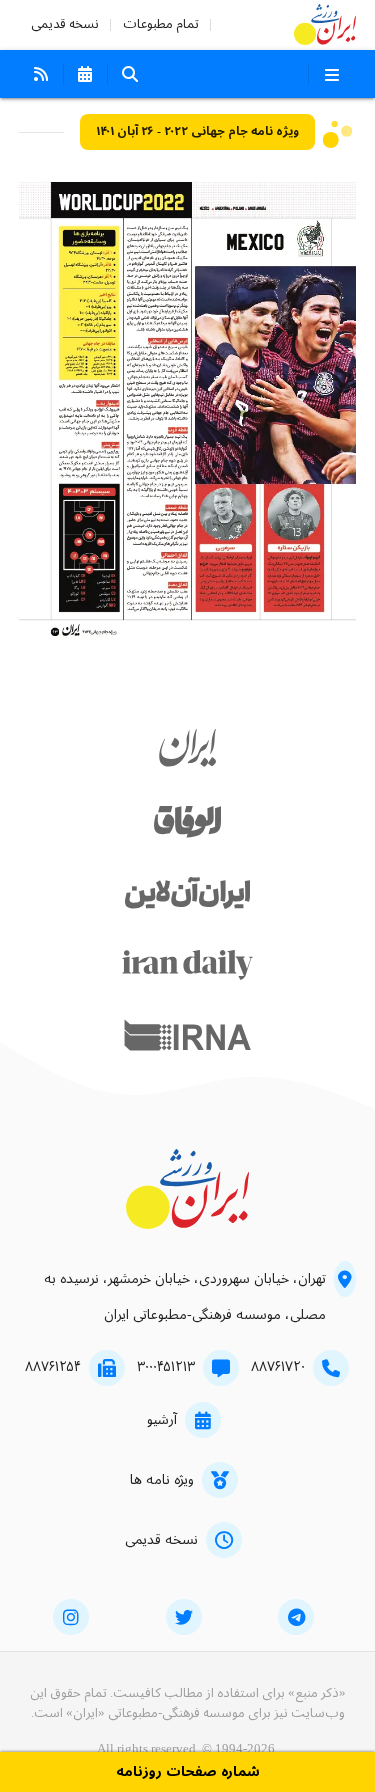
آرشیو (162, 1420)
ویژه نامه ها (162, 1480)
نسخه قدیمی (65, 24)
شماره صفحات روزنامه (188, 1772)
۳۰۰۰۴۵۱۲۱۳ (166, 1367)
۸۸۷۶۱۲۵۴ (53, 1367)
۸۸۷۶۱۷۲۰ (278, 1367)
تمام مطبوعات (161, 24)
